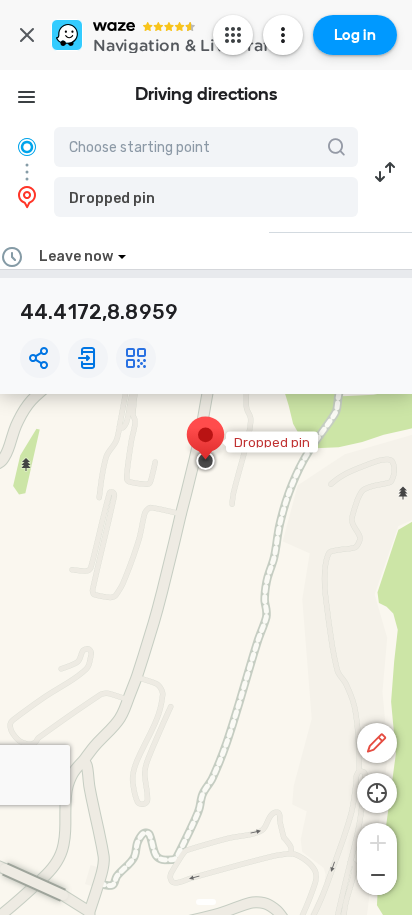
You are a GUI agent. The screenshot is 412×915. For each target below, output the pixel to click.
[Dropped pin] (205, 445)
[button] (206, 197)
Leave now (76, 256)
